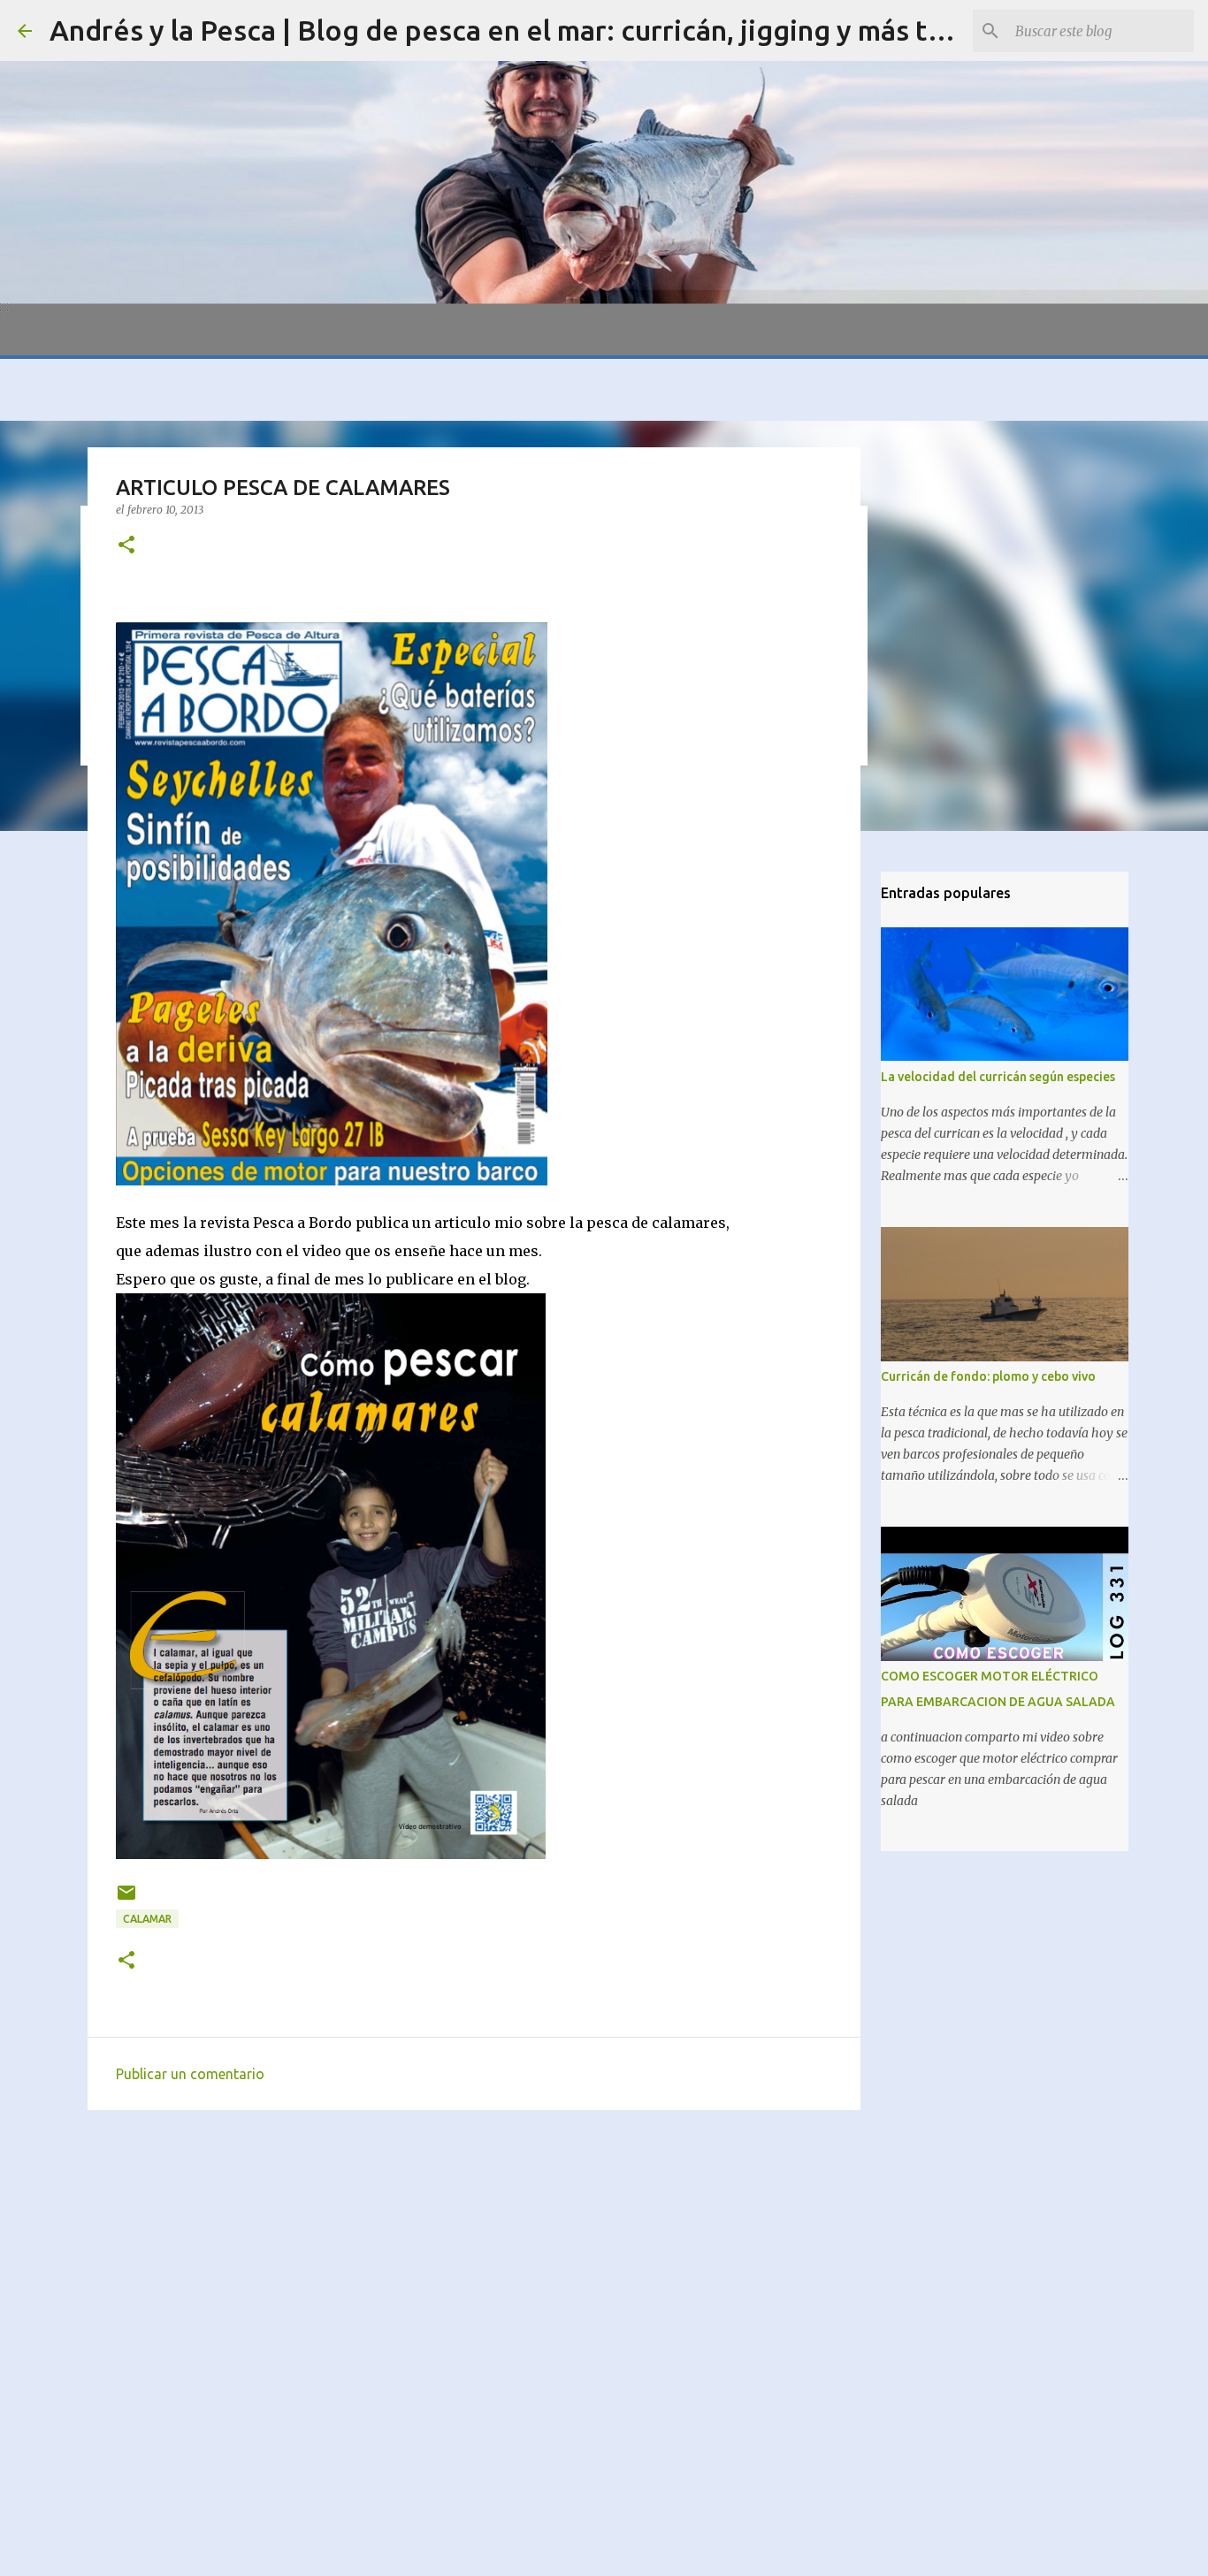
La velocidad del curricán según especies (998, 1077)
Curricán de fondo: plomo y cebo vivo (988, 1376)
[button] (126, 546)
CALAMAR (147, 1919)
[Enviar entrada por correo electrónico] (126, 1899)
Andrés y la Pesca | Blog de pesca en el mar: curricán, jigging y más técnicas (537, 30)
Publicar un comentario (190, 2074)
